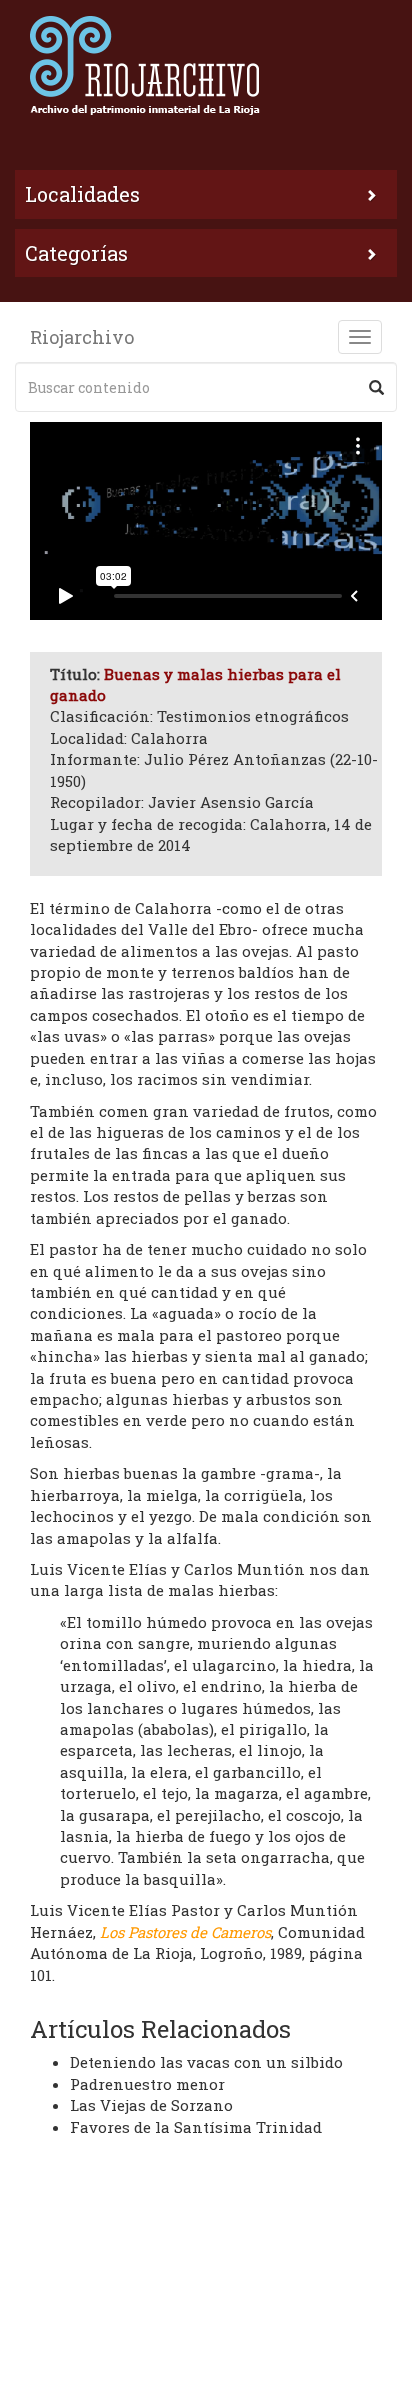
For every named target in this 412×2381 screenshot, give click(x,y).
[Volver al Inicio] (206, 65)
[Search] (376, 387)
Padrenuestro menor (147, 2084)
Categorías (76, 253)
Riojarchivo (82, 337)
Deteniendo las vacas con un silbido (206, 2062)
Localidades (82, 194)
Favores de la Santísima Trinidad (196, 2127)
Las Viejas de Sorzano (151, 2105)
